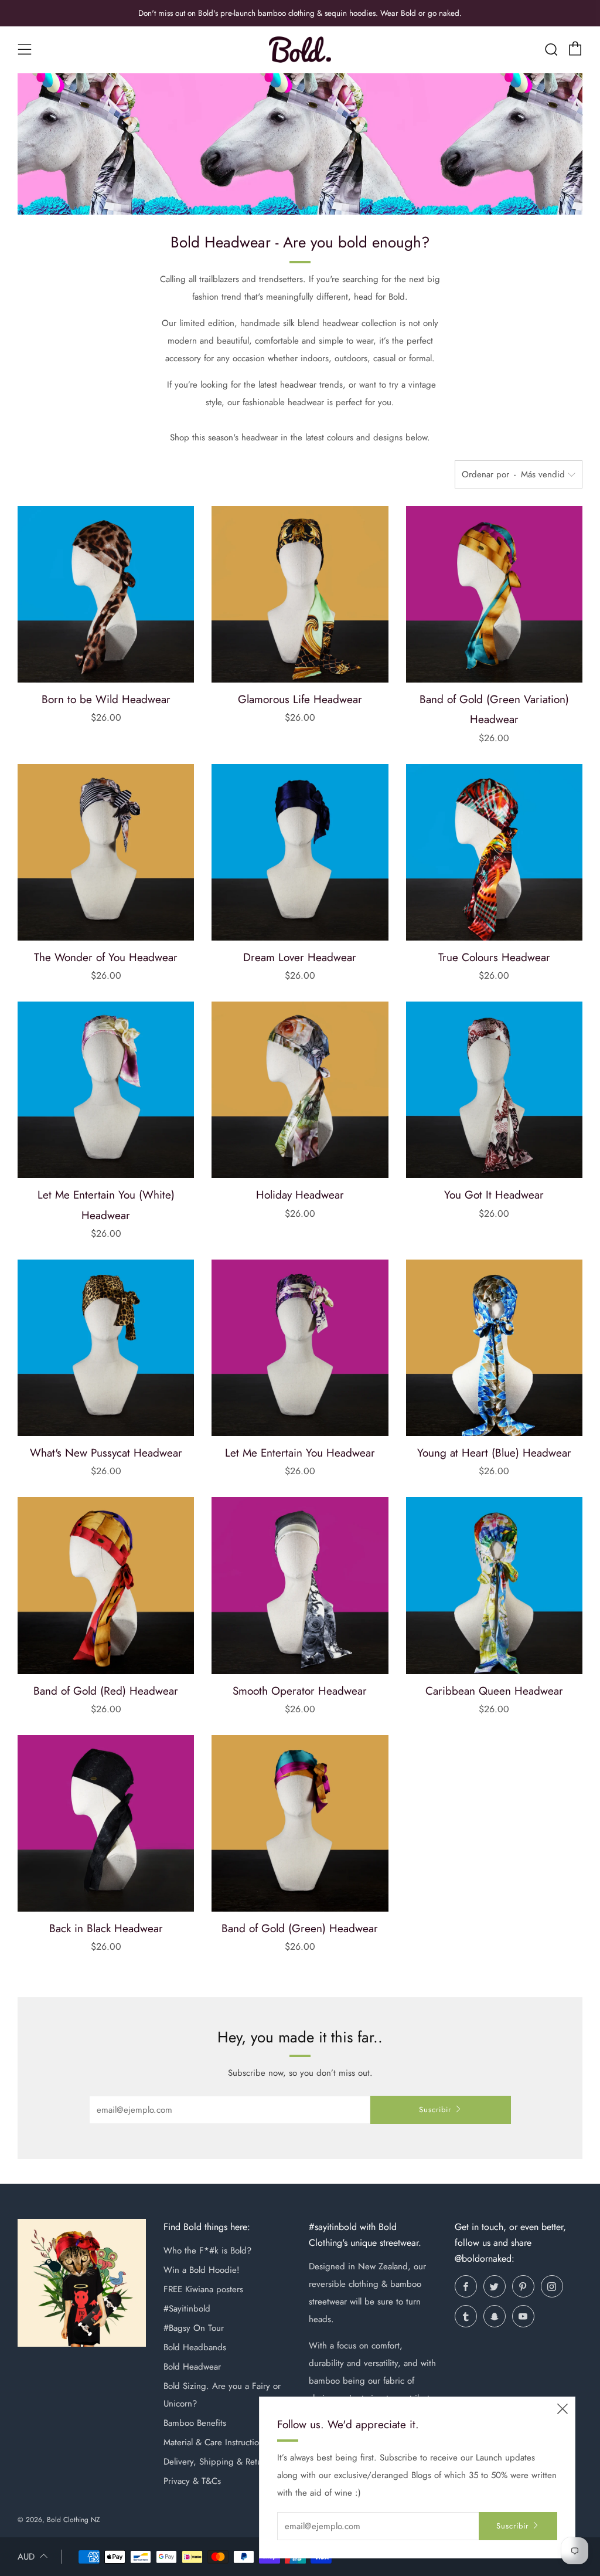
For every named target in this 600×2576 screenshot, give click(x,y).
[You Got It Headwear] (494, 1090)
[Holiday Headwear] (300, 1090)
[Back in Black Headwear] (106, 1823)
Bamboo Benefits (195, 2423)
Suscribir (435, 2110)
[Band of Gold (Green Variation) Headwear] (494, 594)
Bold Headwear (192, 2367)
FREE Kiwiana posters (203, 2289)
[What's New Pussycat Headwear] (106, 1348)
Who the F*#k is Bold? (207, 2251)
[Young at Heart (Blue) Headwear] (494, 1348)
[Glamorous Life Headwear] (300, 594)
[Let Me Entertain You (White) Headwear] (106, 1090)
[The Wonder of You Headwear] (106, 852)
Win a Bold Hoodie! (202, 2270)
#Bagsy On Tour (194, 2328)
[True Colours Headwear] (494, 852)
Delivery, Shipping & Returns (218, 2462)
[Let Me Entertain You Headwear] (300, 1348)
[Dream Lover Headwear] (300, 852)
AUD (26, 2557)
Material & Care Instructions (215, 2442)
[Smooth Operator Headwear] (300, 1585)
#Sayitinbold (187, 2309)
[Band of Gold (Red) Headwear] (106, 1585)
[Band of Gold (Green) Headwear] (300, 1823)
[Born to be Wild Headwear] (106, 594)
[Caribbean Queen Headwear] (494, 1585)
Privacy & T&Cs (192, 2481)
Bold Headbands (195, 2347)
